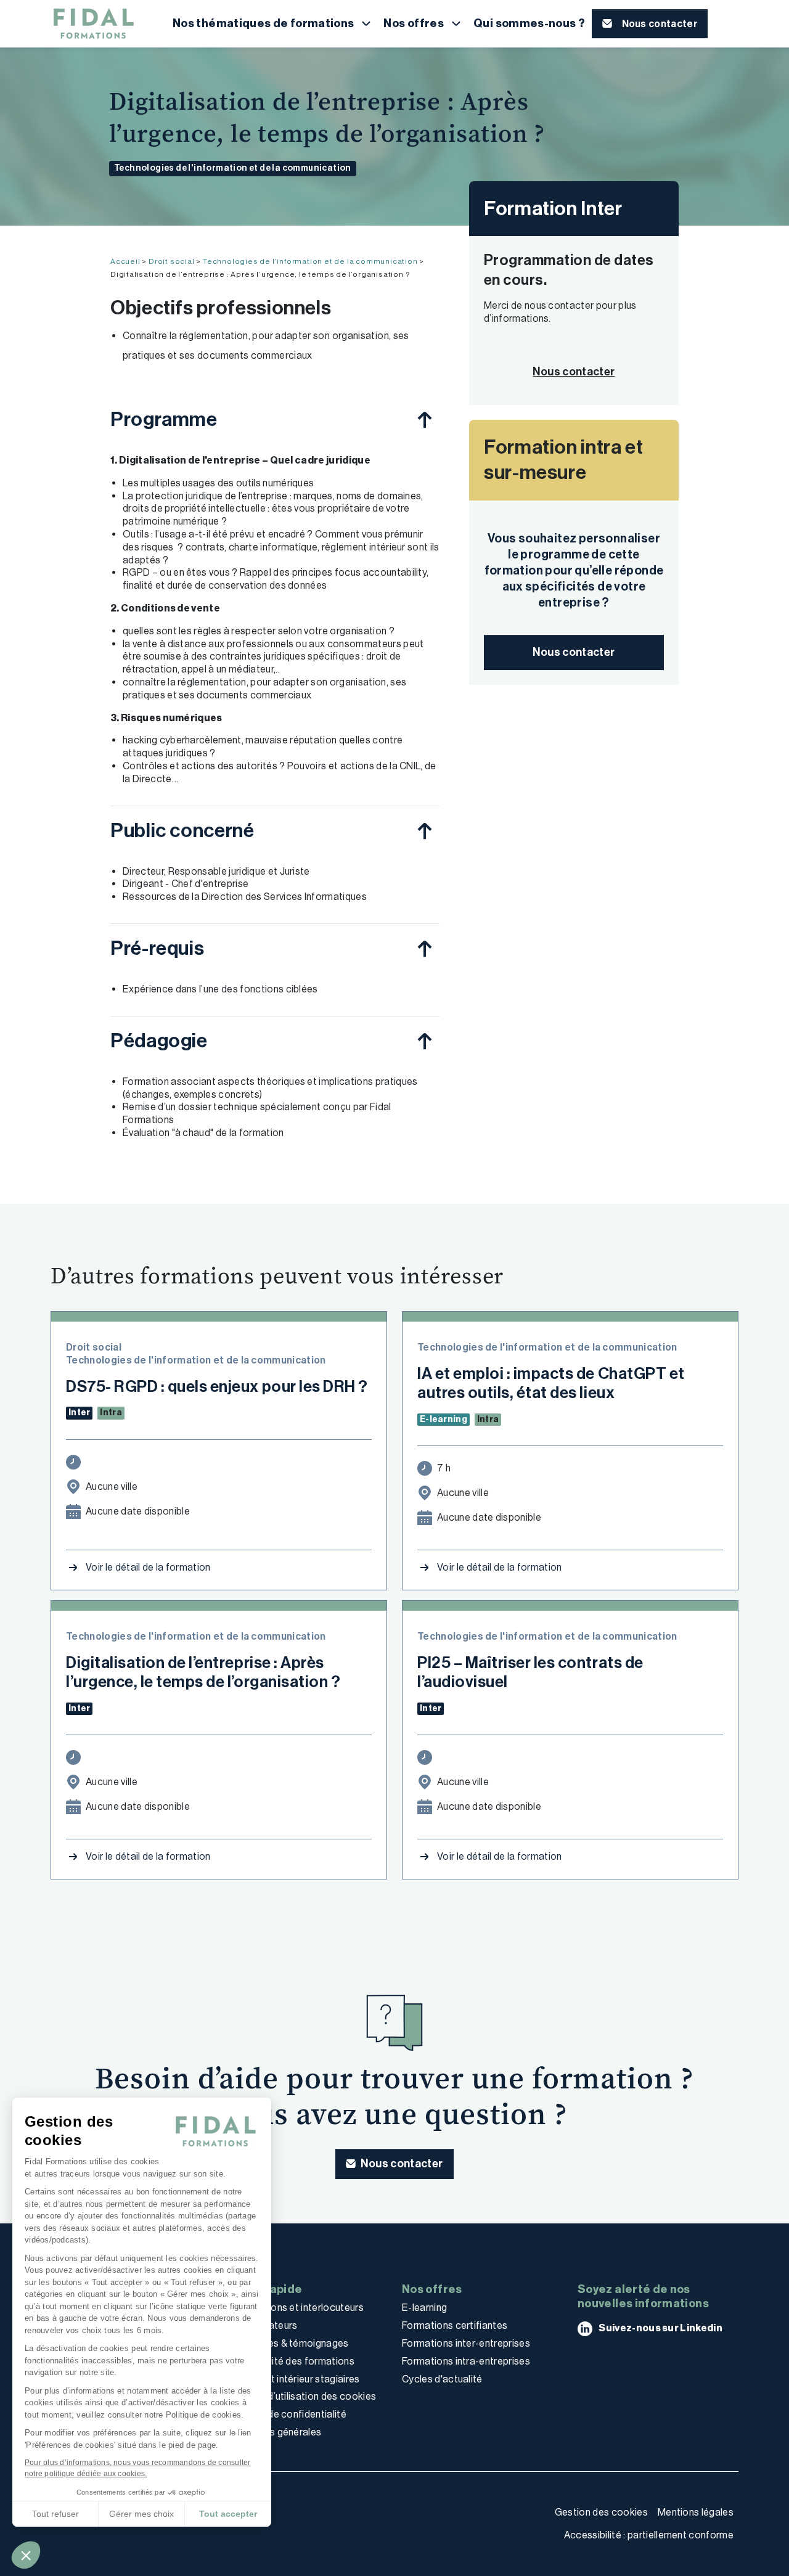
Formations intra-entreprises (466, 2361)
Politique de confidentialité (286, 2414)
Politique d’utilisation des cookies (301, 2396)
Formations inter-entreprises (466, 2343)
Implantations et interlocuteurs (295, 2308)
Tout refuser (55, 2514)
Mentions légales (696, 2512)
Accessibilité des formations (290, 2361)
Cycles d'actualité (442, 2379)
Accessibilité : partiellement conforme (649, 2535)
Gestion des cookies (601, 2512)
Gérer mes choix (141, 2514)
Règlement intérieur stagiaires (293, 2379)
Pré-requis (157, 948)
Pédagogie (159, 1041)
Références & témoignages (288, 2343)
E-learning (424, 2308)
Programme (164, 419)
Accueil (125, 261)
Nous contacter (574, 652)
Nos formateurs (262, 2325)
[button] (26, 2555)
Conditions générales (274, 2432)
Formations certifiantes (455, 2325)
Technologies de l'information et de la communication (233, 168)
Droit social (172, 261)
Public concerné (182, 830)
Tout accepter (228, 2514)
